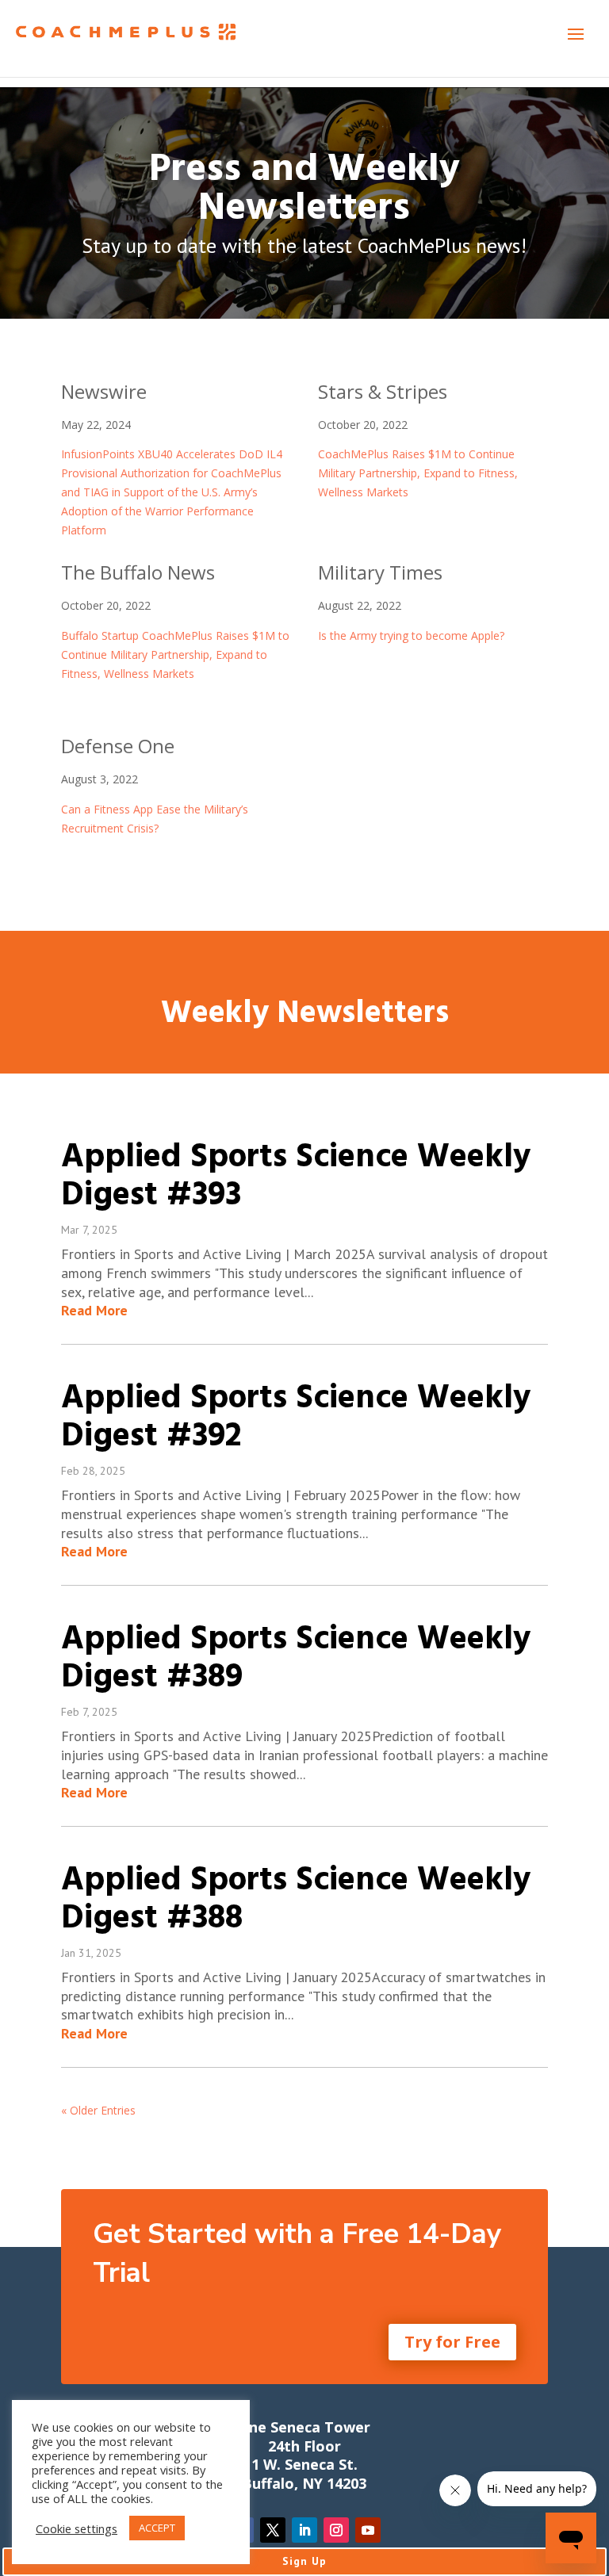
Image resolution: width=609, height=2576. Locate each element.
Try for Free (452, 2342)
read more (94, 1310)
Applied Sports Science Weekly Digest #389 (296, 1659)
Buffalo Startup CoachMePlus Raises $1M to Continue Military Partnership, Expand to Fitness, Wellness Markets (175, 655)
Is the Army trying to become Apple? (411, 635)
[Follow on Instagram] (336, 2530)
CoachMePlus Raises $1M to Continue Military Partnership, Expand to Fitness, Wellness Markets (418, 473)
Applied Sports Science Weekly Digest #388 (296, 1900)
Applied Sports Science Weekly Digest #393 (296, 1177)
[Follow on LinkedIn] (304, 2530)
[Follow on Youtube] (368, 2530)
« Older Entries (98, 2110)
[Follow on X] (273, 2530)
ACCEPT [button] (157, 2528)
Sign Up (304, 2561)
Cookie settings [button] (77, 2528)
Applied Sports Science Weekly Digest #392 (296, 1418)
